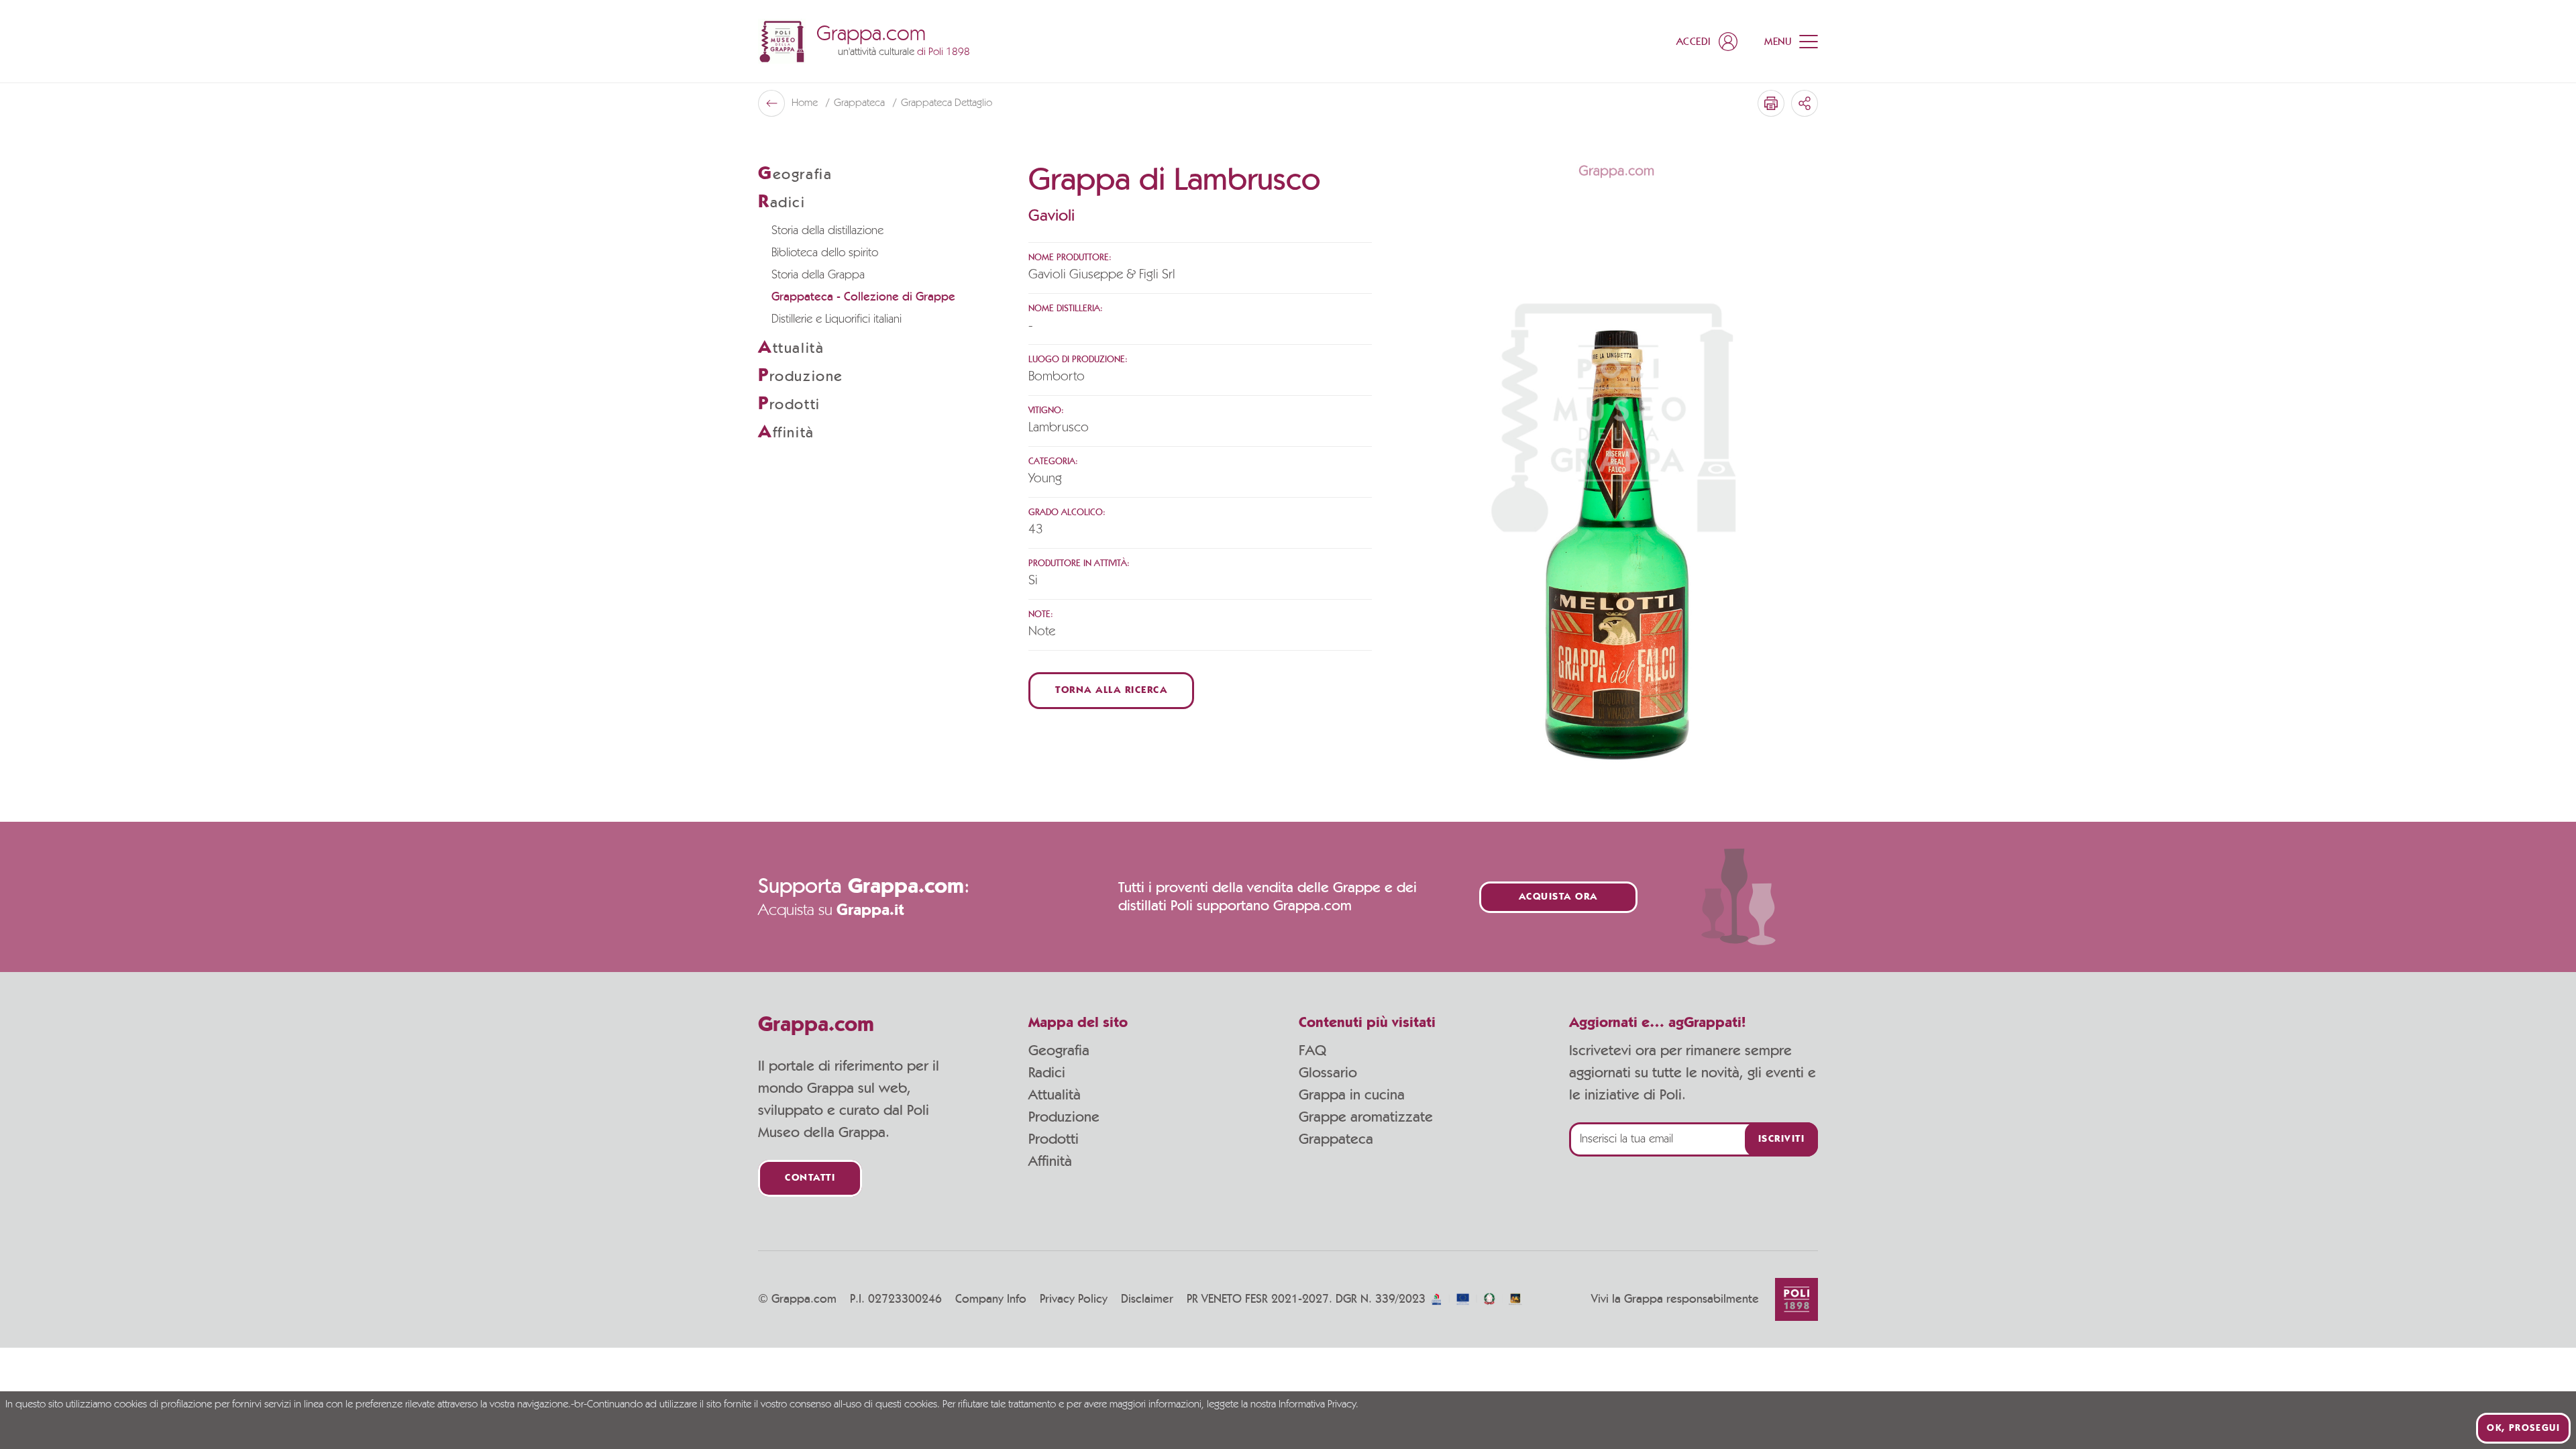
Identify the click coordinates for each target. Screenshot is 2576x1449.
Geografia (1059, 1051)
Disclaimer (1147, 1299)
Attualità (1055, 1095)
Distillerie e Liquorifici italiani (837, 319)
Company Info (991, 1299)
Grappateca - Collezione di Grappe (863, 297)
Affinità (1050, 1161)
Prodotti (1054, 1139)
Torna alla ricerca (1111, 691)
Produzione (1064, 1117)
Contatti (810, 1178)
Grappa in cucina (1352, 1095)
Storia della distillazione (827, 231)
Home (806, 103)
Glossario (1328, 1073)
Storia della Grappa (818, 275)
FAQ (1312, 1051)
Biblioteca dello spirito (825, 253)
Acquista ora (1558, 897)
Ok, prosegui (2523, 1428)
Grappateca (861, 103)
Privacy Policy (1074, 1299)
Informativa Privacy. (1319, 1405)
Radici (1047, 1073)
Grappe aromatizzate (1366, 1117)
